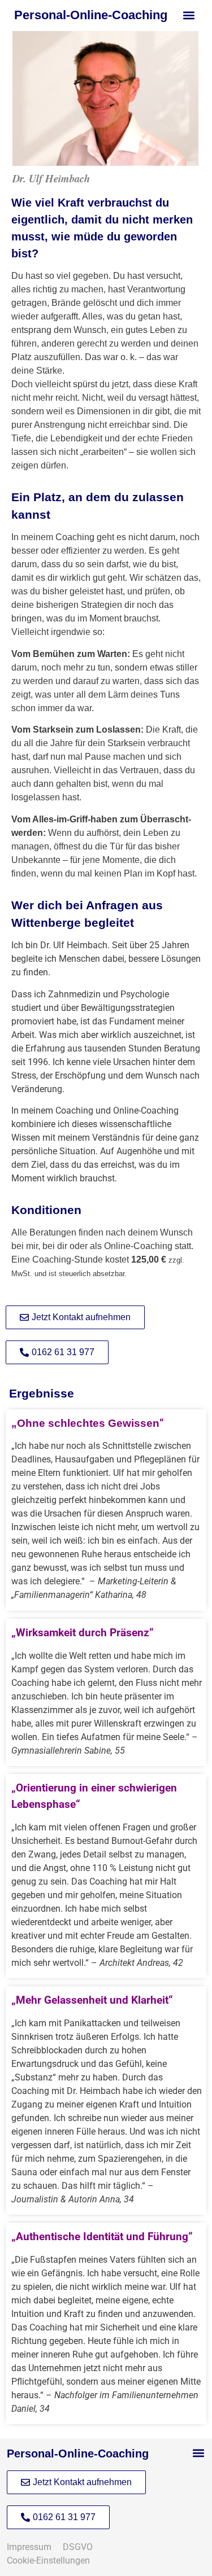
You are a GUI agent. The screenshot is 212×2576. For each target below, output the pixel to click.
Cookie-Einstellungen (49, 2560)
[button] (189, 15)
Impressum (33, 2547)
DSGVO (78, 2547)
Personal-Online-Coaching (91, 15)
